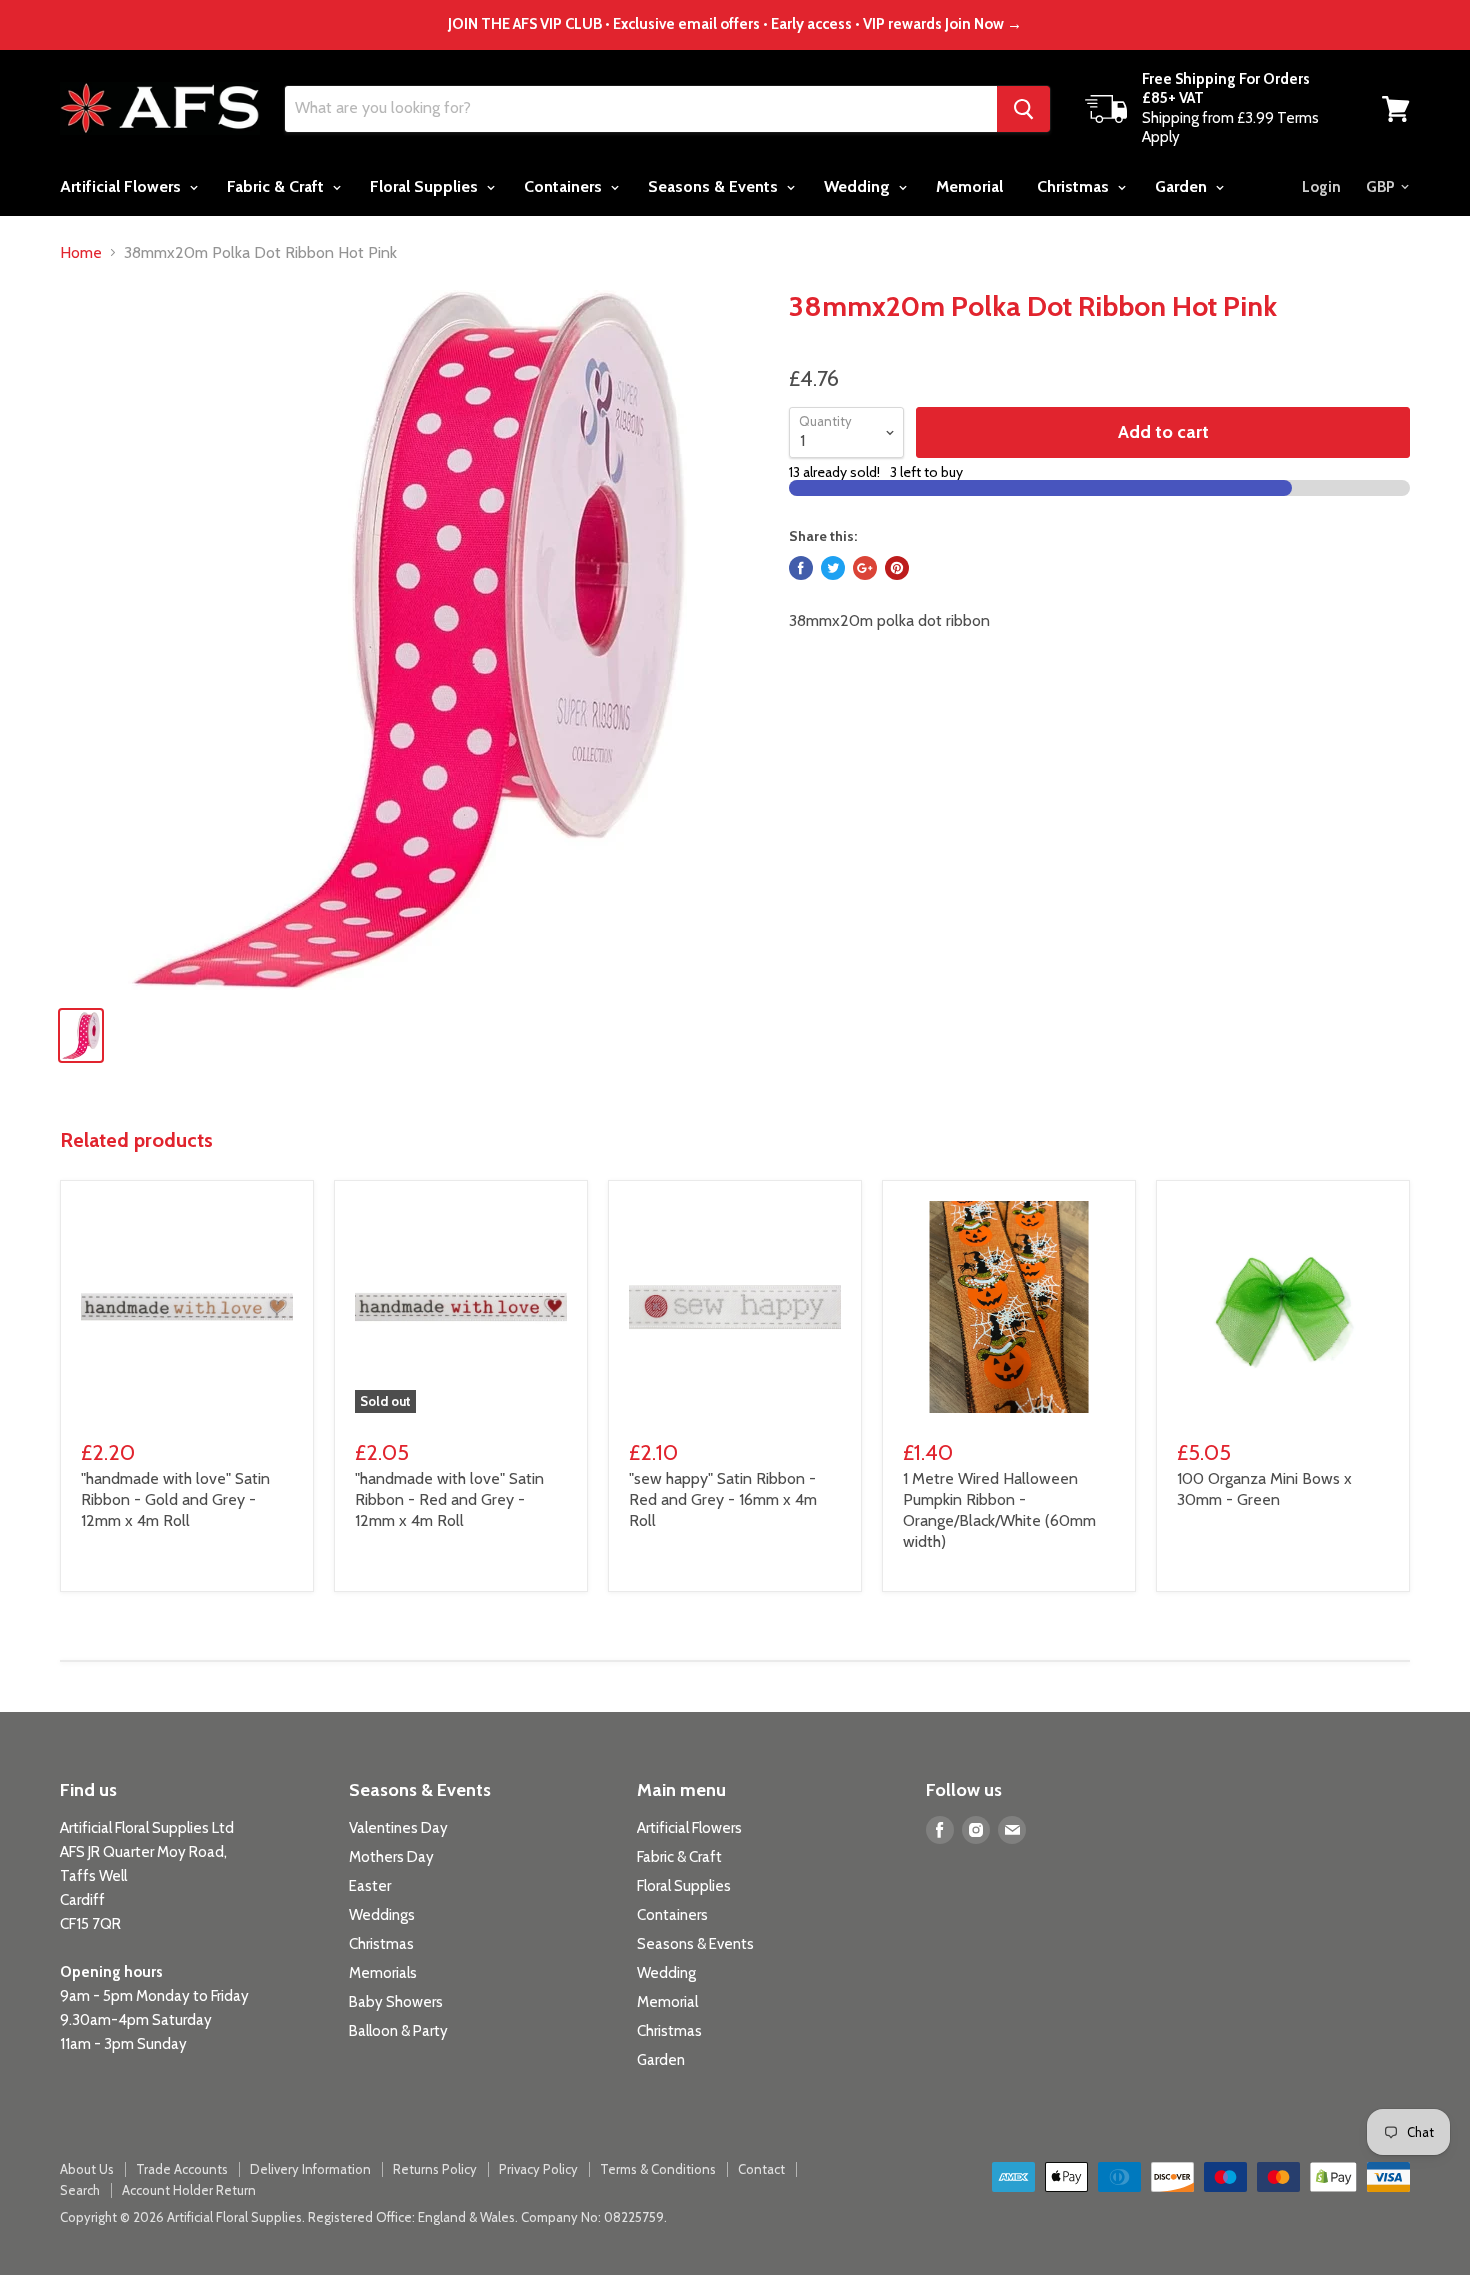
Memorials (383, 1973)
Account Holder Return (189, 2190)
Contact (761, 2169)
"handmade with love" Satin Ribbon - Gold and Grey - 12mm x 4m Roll (175, 1499)
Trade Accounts (182, 2169)
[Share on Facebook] (801, 568)
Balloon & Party (398, 2031)
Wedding (859, 186)
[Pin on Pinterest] (897, 568)
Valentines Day (398, 1828)
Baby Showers (396, 2002)
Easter (370, 1886)
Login (1321, 187)
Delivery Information (310, 2169)
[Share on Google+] (865, 568)
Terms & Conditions (658, 2169)
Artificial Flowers (122, 186)
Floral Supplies (426, 186)
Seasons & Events (715, 186)
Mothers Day (391, 1857)
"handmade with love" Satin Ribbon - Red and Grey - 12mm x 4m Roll (449, 1499)
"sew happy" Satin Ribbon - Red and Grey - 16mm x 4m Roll (723, 1499)
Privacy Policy (538, 2169)
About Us (87, 2169)
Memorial (969, 186)
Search (80, 2190)
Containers (565, 186)
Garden (1183, 186)
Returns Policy (435, 2169)
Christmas (1075, 186)
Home (81, 253)
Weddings (382, 1915)
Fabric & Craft (277, 186)
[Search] (1023, 109)
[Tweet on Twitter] (833, 568)
